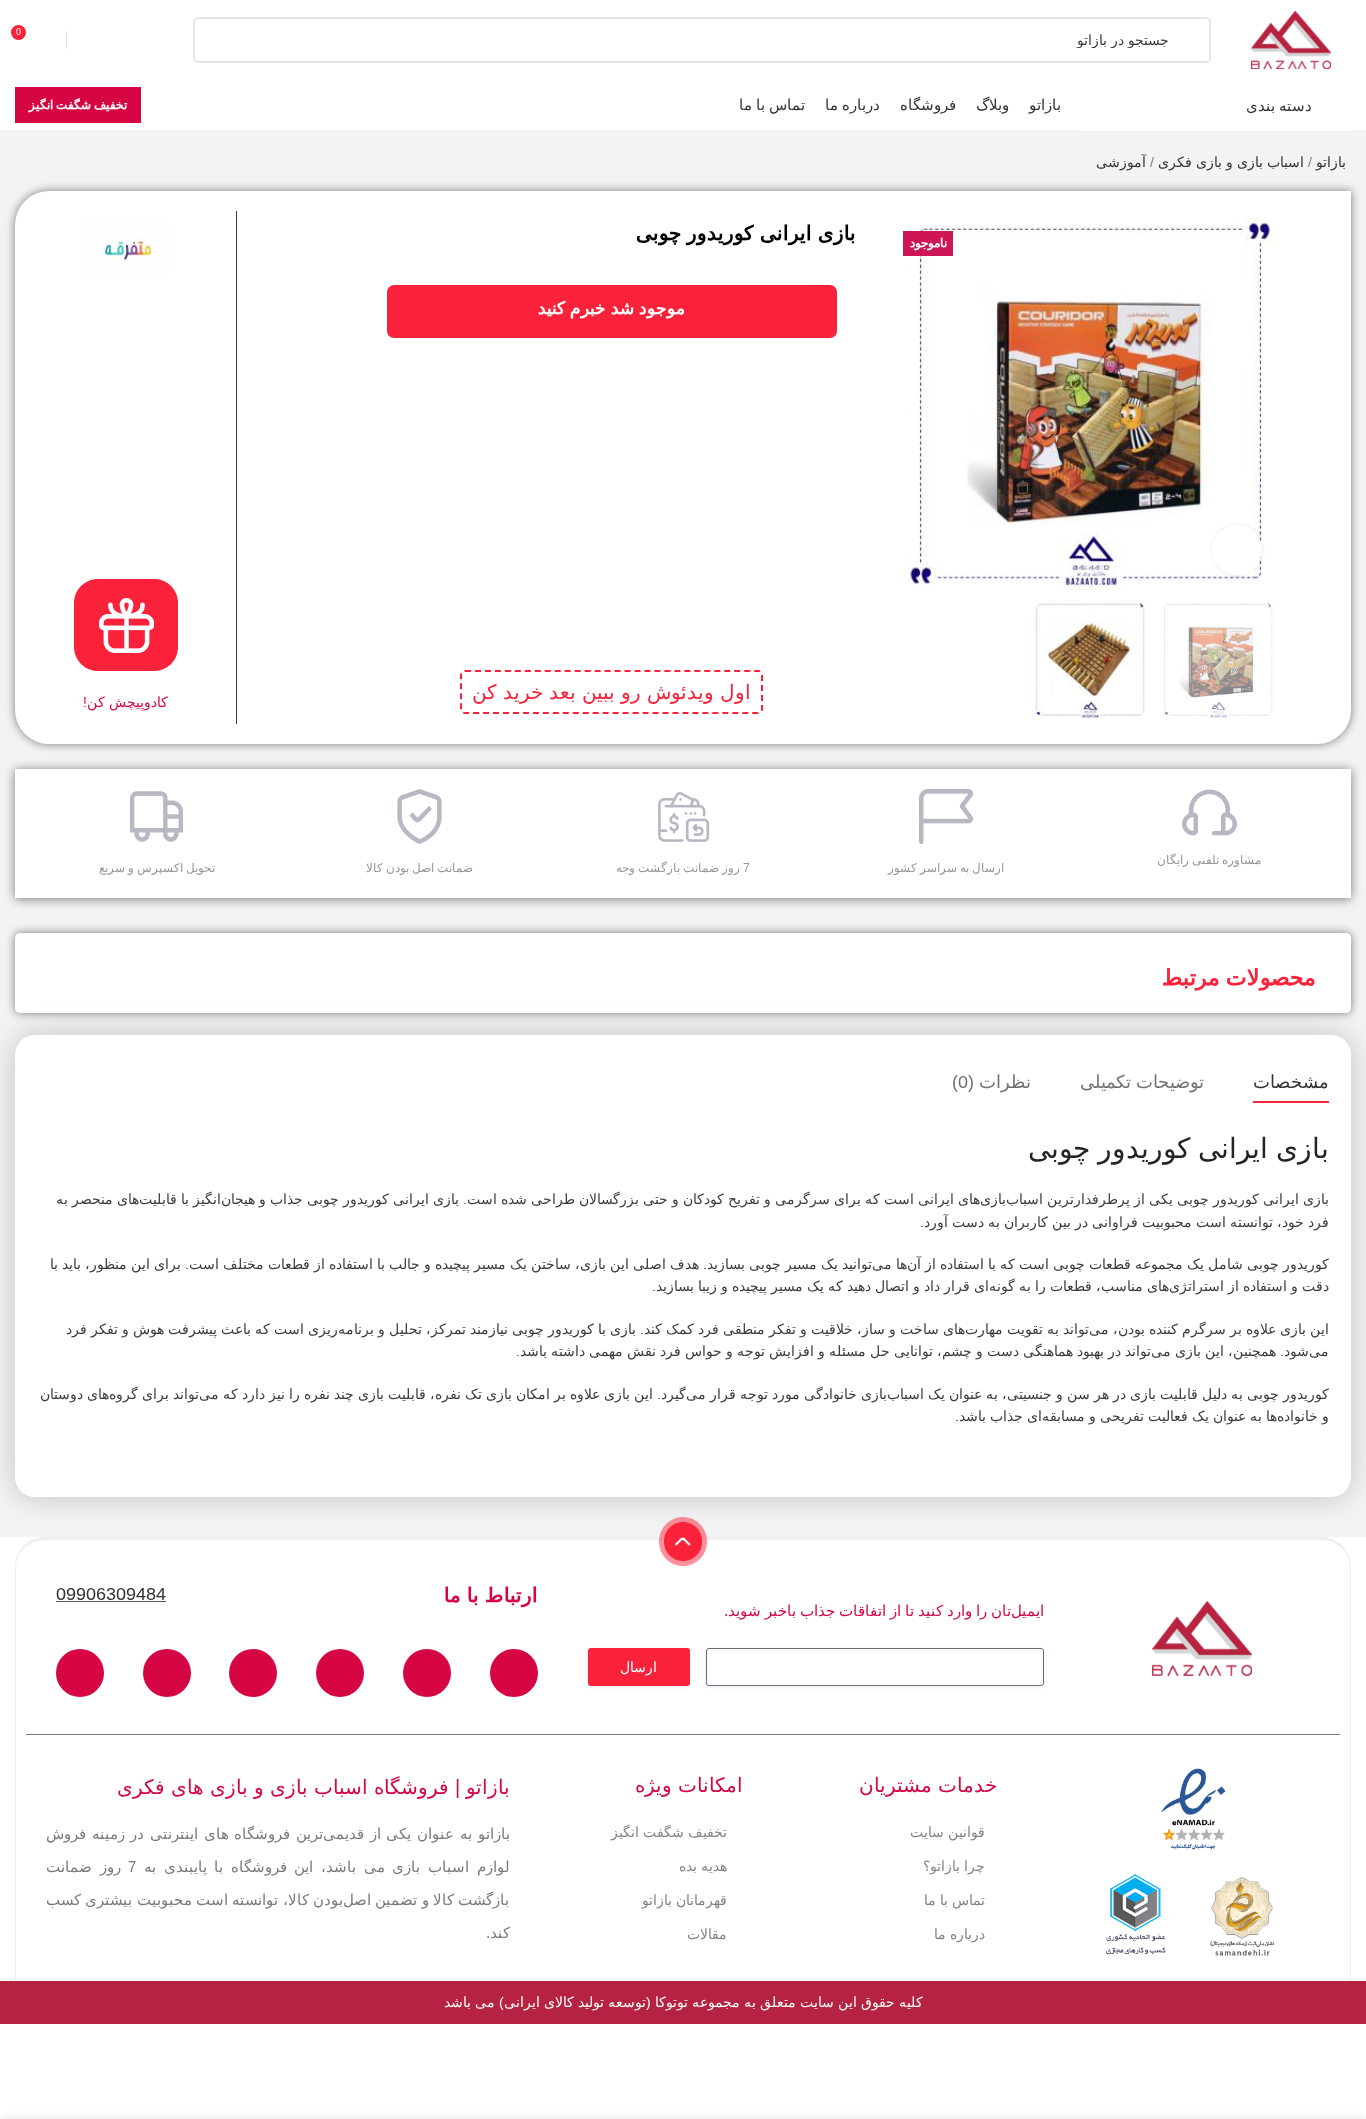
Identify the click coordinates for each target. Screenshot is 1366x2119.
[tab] (1291, 1083)
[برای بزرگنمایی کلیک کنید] (1237, 550)
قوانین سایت (947, 1832)
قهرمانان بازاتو (684, 1900)
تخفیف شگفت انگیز (78, 105)
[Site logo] (1291, 39)
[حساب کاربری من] (105, 40)
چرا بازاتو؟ (954, 1866)
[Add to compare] (1318, 261)
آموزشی (1121, 162)
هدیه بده (703, 1866)
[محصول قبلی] (65, 164)
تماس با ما (954, 1900)
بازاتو (1331, 162)
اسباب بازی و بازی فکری (1231, 162)
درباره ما (959, 1934)
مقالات (707, 1934)
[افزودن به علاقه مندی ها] (1318, 221)
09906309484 (111, 1594)
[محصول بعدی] (25, 164)
